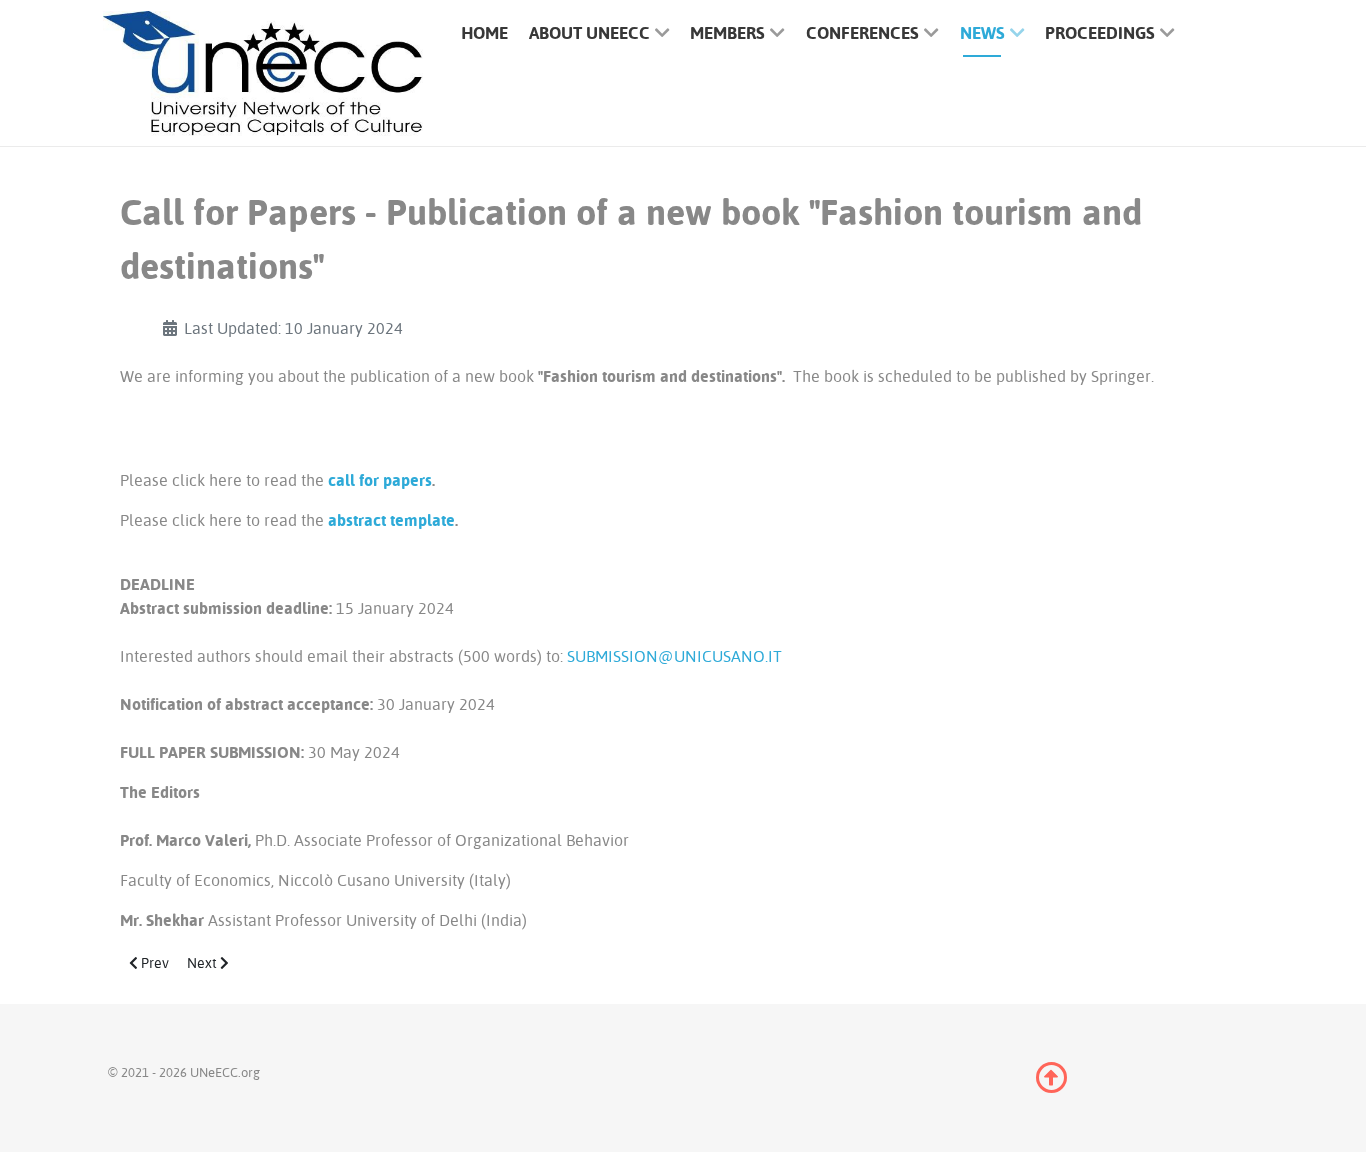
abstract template (391, 520)
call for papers (380, 480)
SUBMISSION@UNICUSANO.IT (674, 656)
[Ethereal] (263, 73)
